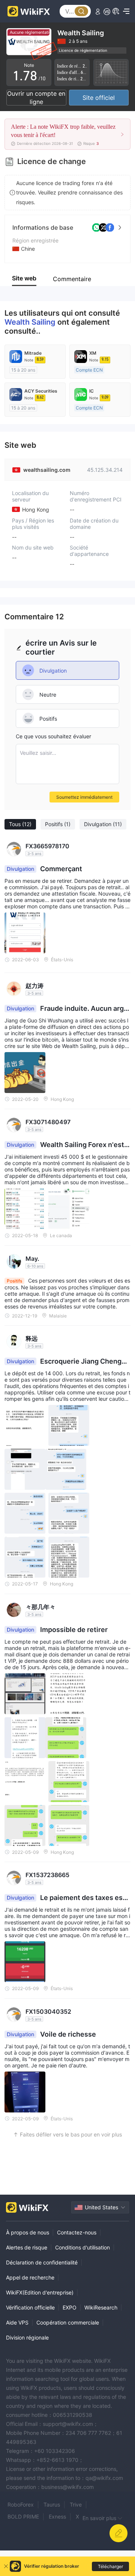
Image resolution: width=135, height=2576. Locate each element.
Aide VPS (17, 2322)
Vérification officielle (30, 2307)
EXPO (70, 2307)
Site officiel (99, 98)
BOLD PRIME (23, 2517)
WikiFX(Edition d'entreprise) (40, 2292)
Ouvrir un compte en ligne (36, 98)
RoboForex (21, 2504)
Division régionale (27, 2337)
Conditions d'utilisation (82, 2247)
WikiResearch (101, 2307)
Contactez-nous (77, 2232)
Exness (57, 2517)
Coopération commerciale (68, 2322)
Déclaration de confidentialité (42, 2262)
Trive (76, 2504)
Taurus (52, 2504)
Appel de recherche (30, 2277)
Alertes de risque (27, 2247)
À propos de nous (28, 2232)
